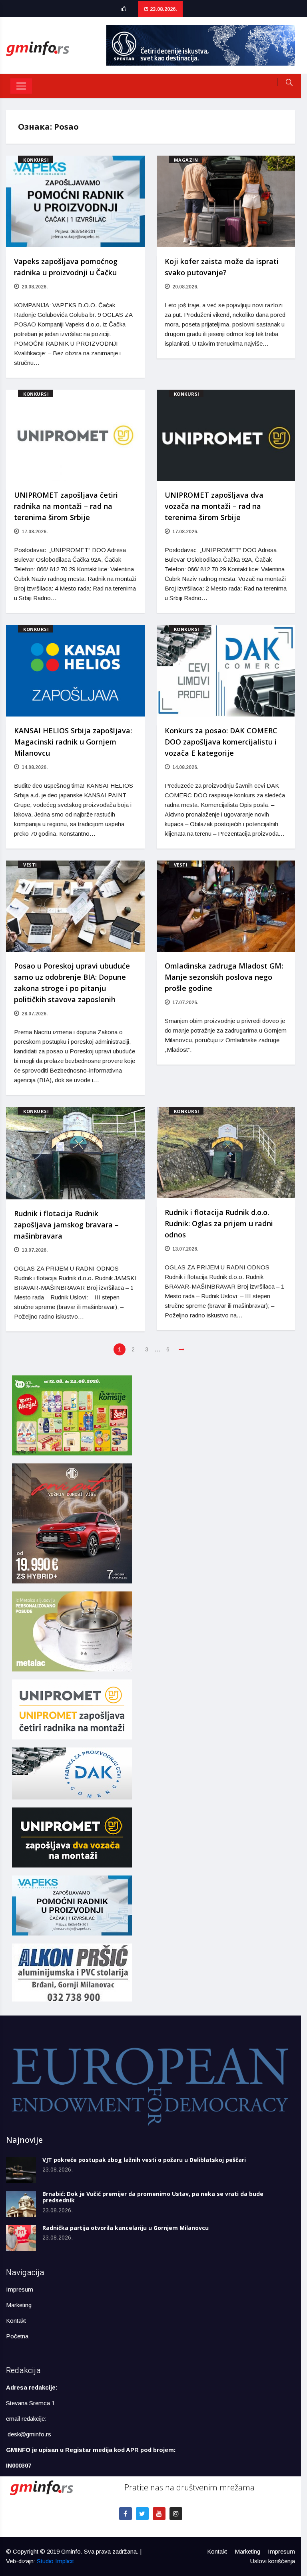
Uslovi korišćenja (273, 2561)
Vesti (30, 865)
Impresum (20, 2289)
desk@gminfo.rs (29, 2434)
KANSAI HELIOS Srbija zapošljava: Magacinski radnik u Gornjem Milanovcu (73, 742)
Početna (17, 2336)
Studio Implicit (55, 2561)
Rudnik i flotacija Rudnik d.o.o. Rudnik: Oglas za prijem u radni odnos (219, 1223)
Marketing (19, 2305)
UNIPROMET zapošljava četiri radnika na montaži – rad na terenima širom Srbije (66, 506)
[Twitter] (142, 2514)
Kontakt (16, 2321)
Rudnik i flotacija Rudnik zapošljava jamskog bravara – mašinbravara (66, 1225)
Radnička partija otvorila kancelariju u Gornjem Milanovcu (126, 2228)
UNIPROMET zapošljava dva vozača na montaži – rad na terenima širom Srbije (214, 506)
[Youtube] (159, 2514)
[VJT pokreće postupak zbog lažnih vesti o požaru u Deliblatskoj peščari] (21, 2170)
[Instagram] (176, 2514)
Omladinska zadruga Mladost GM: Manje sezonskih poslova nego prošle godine (224, 977)
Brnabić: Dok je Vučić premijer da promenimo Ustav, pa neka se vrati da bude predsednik (153, 2197)
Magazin (186, 160)
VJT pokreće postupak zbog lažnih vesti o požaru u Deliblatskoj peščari (144, 2160)
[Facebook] (126, 2514)
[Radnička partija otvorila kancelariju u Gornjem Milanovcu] (21, 2238)
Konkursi (36, 160)
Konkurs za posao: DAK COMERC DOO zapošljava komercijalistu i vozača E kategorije (221, 742)
